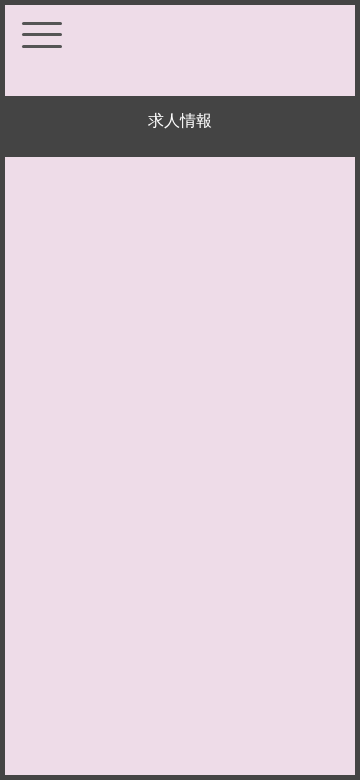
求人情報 (180, 120)
